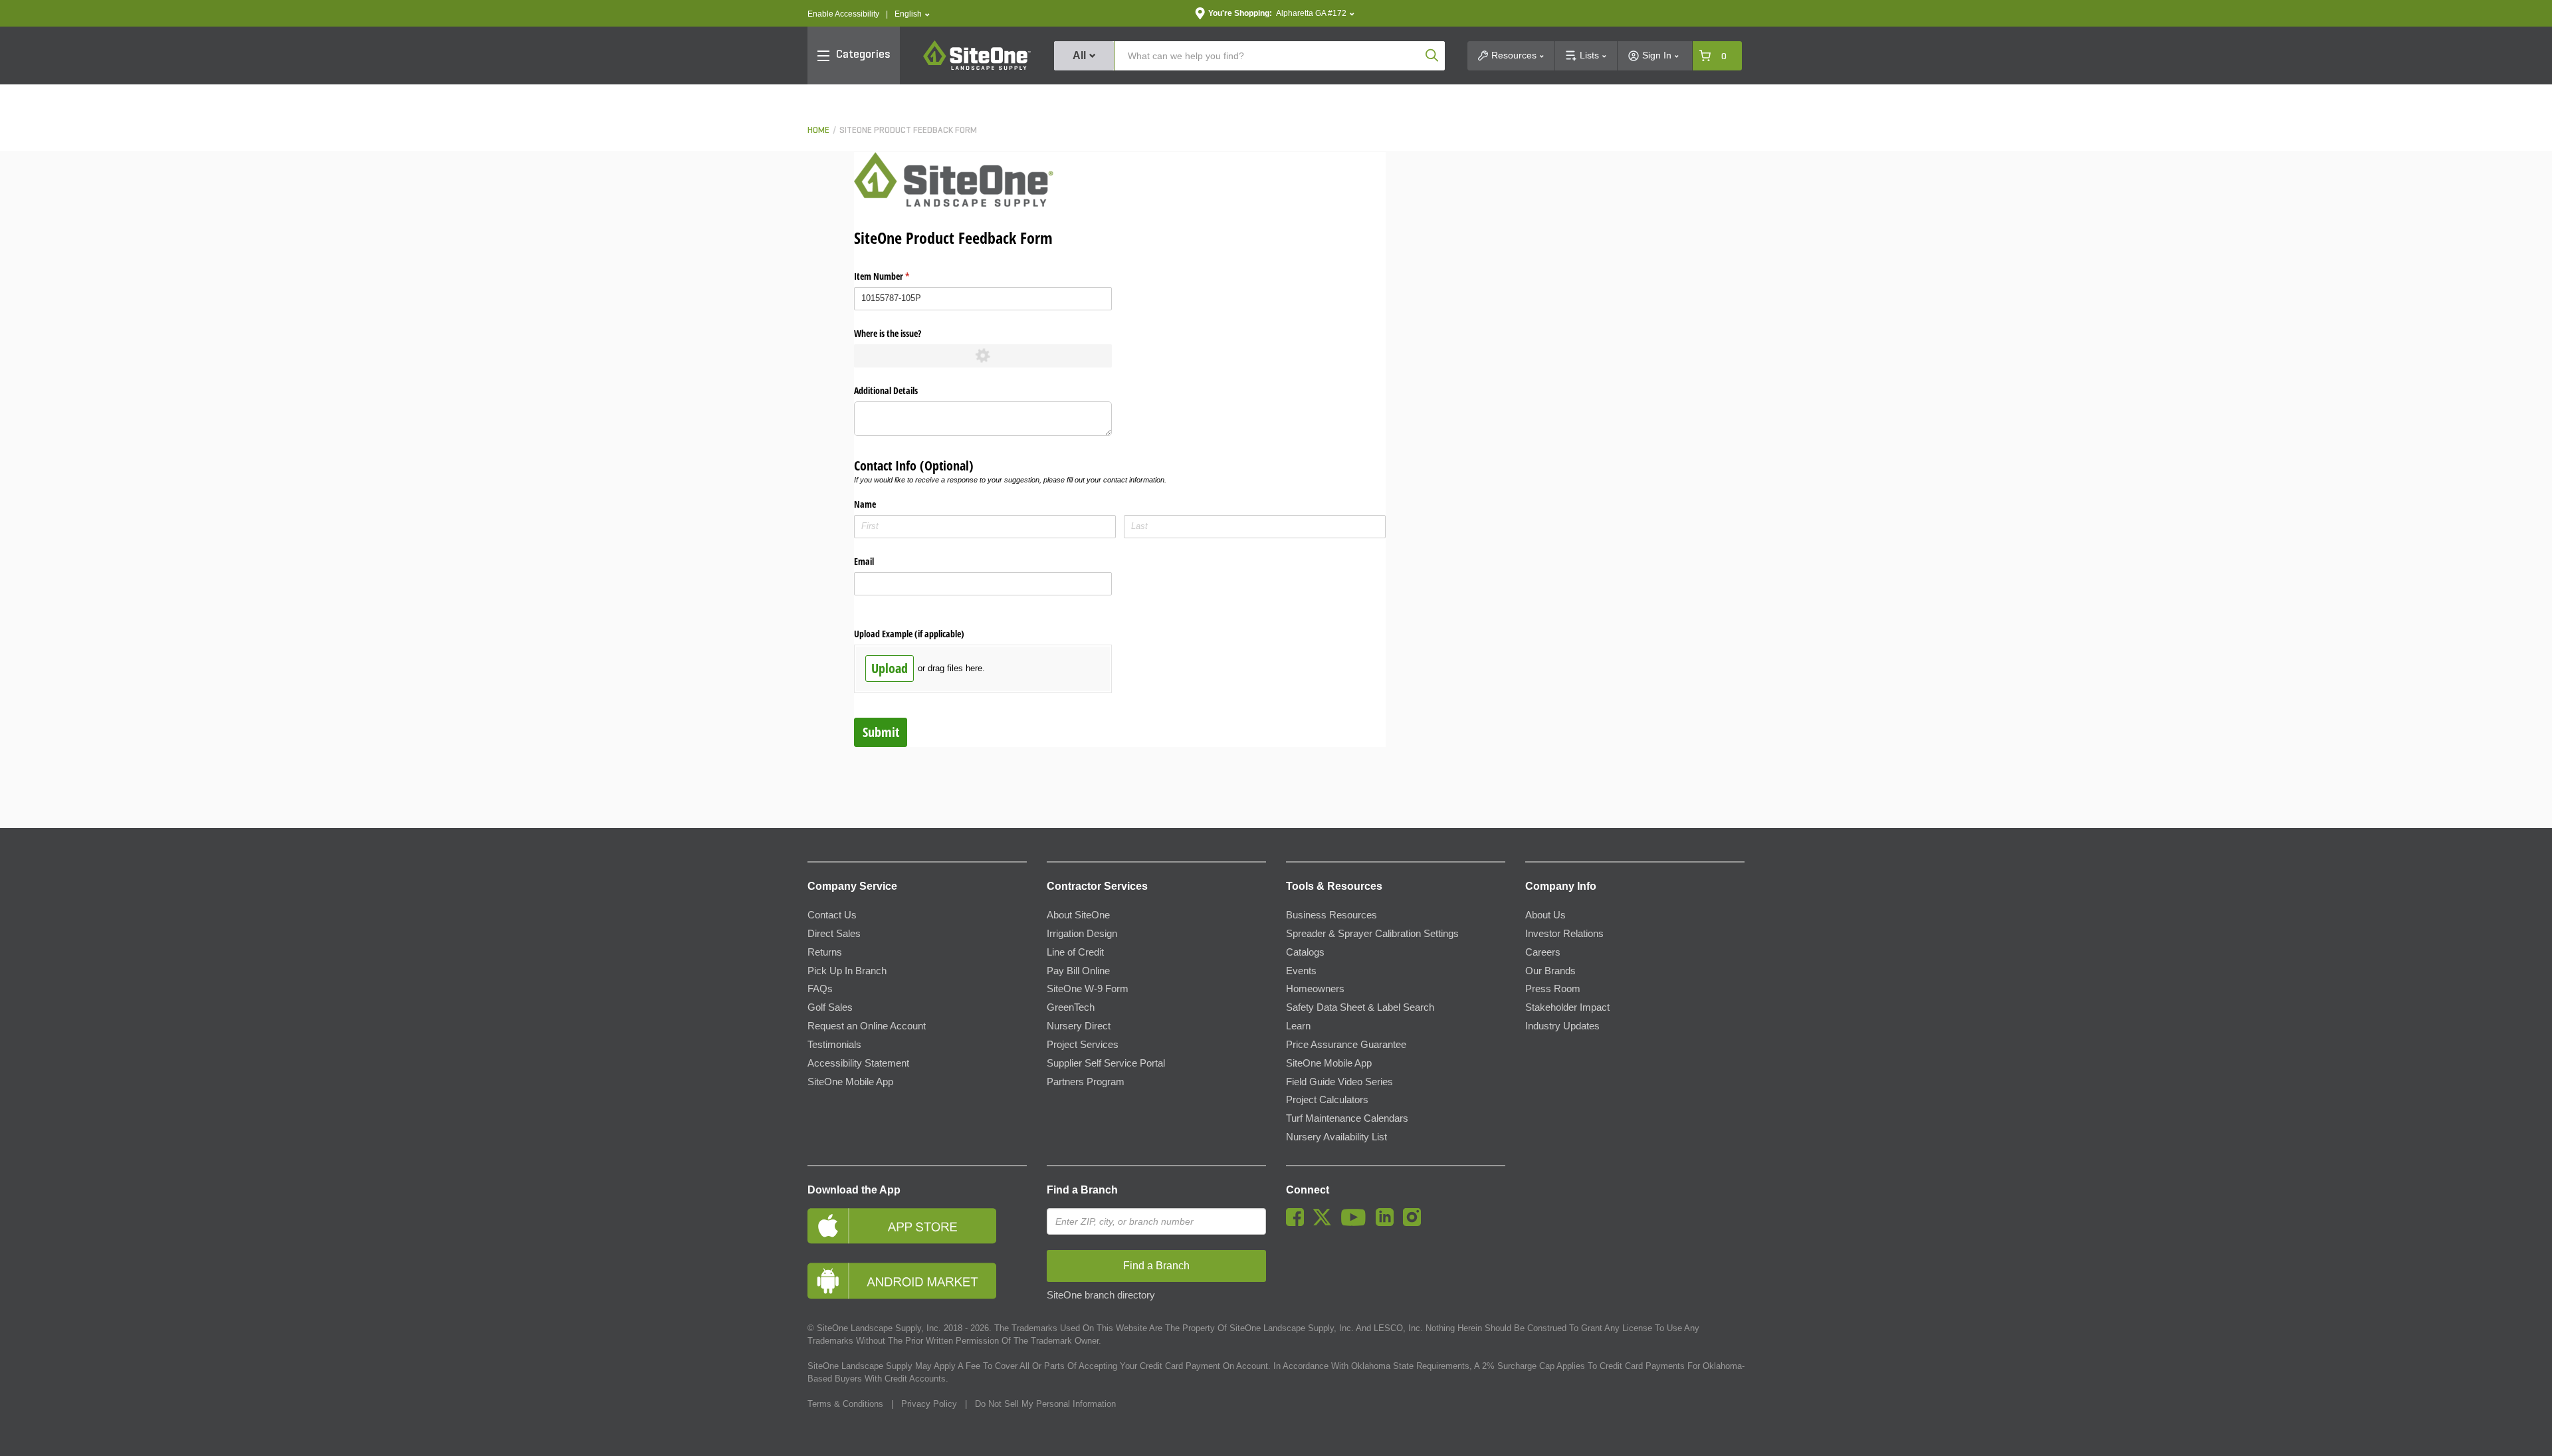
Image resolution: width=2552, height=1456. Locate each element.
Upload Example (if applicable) (909, 634)
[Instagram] (1415, 1223)
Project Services (1083, 1045)
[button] (912, 14)
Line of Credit (1075, 952)
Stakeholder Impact (1567, 1007)
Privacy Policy (929, 1404)
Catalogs (1305, 952)
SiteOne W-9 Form (1088, 989)
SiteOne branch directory (1101, 1295)
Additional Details (886, 390)
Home (818, 131)
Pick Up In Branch (847, 971)
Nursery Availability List (1336, 1137)
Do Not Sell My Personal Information (1045, 1404)
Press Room (1553, 989)
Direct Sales (834, 934)
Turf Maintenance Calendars (1347, 1118)
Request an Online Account (867, 1026)
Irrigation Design (1082, 934)
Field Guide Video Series (1339, 1082)
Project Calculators (1327, 1100)
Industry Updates (1562, 1026)
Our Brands (1550, 971)
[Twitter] (1326, 1223)
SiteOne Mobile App (850, 1082)
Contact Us (832, 915)
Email (864, 561)
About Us (1545, 915)
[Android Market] (917, 1281)
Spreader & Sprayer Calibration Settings (1372, 934)
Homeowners (1315, 989)
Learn (1298, 1026)
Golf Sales (830, 1007)
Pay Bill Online (1078, 971)
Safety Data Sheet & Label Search (1360, 1007)
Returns (825, 952)
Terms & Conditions (845, 1404)
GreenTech (1071, 1007)
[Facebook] (1298, 1223)
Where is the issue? (888, 333)
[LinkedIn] (1388, 1223)
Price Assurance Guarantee (1346, 1045)
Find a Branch (1082, 1190)
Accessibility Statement (858, 1063)
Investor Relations (1564, 934)
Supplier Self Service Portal (1106, 1063)
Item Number (897, 276)
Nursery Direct (1079, 1026)
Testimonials (834, 1045)
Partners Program (1086, 1082)
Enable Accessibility (843, 14)
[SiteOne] (977, 68)
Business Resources (1331, 915)
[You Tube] (1357, 1223)
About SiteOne (1078, 915)
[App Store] (917, 1226)
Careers (1543, 952)
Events (1301, 971)
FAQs (820, 989)
